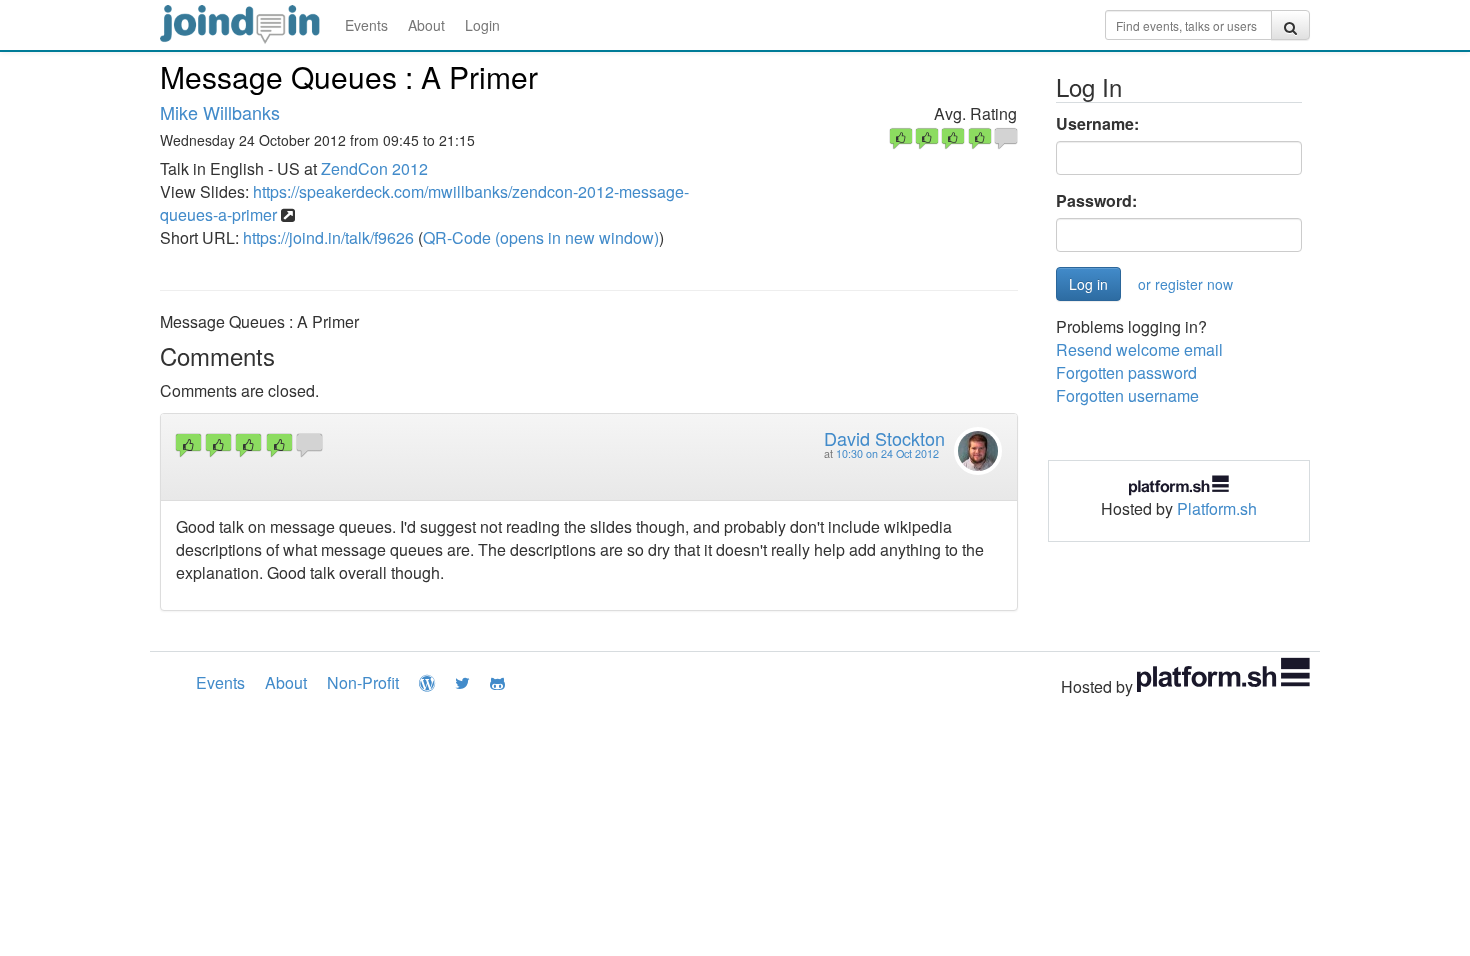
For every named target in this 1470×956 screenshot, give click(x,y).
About (426, 25)
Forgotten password (1126, 372)
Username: (1097, 124)
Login (482, 25)
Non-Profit (363, 682)
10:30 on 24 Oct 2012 (887, 453)
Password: (1096, 201)
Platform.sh (1217, 508)
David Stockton (884, 438)
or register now (1185, 284)
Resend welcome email (1139, 349)
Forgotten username (1127, 395)
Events (366, 25)
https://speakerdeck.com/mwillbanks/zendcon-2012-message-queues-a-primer (424, 203)
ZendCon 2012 (374, 168)
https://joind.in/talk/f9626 (328, 237)
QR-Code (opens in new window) (541, 237)
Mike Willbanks (220, 112)
